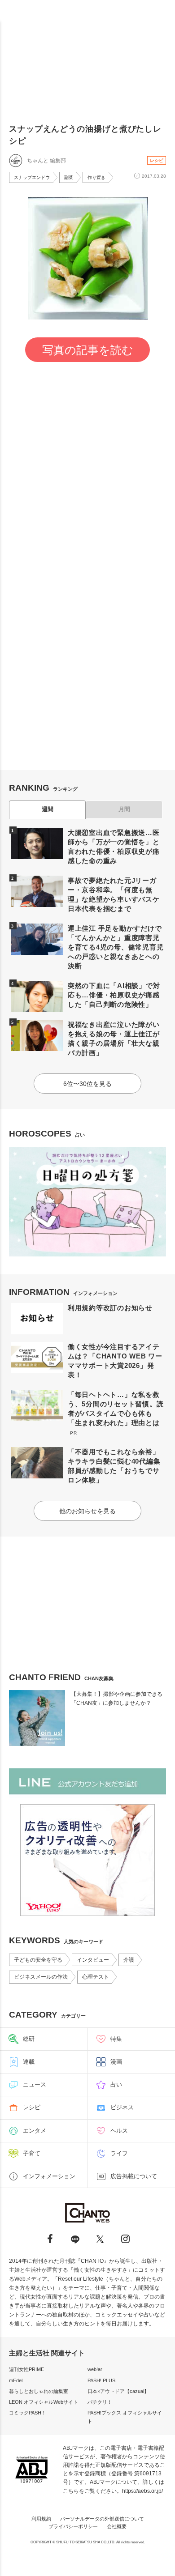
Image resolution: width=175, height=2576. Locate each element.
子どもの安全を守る (38, 1960)
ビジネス (122, 2107)
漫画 (116, 2062)
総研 (29, 2039)
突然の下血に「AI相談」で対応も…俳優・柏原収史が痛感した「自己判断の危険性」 (114, 995)
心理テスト (96, 1977)
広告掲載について (134, 2176)
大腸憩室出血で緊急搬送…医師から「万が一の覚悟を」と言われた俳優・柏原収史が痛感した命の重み (114, 847)
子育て (32, 2153)
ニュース (35, 2084)
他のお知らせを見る (87, 1511)
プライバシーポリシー (73, 2526)
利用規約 (41, 2519)
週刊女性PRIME (26, 2369)
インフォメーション (49, 2176)
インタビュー (93, 1960)
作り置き (96, 177)
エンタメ (35, 2131)
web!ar (95, 2369)
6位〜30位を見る (87, 1084)
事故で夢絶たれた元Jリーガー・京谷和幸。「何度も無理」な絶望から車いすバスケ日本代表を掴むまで (114, 894)
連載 (29, 2062)
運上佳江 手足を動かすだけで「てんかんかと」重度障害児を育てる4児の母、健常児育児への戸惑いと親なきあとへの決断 (116, 947)
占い (116, 2084)
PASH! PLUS (101, 2380)
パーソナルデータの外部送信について (102, 2519)
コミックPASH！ (28, 2413)
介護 (129, 1960)
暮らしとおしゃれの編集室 (39, 2391)
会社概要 (117, 2526)
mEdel (16, 2380)
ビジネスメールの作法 (41, 1977)
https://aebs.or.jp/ (142, 2491)
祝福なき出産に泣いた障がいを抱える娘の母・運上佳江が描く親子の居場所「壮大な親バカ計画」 (114, 1039)
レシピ (157, 160)
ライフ (119, 2153)
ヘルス (119, 2131)
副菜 (69, 177)
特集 (116, 2039)
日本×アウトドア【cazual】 (118, 2391)
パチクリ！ (100, 2402)
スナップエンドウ (32, 177)
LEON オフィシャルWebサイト (44, 2402)
